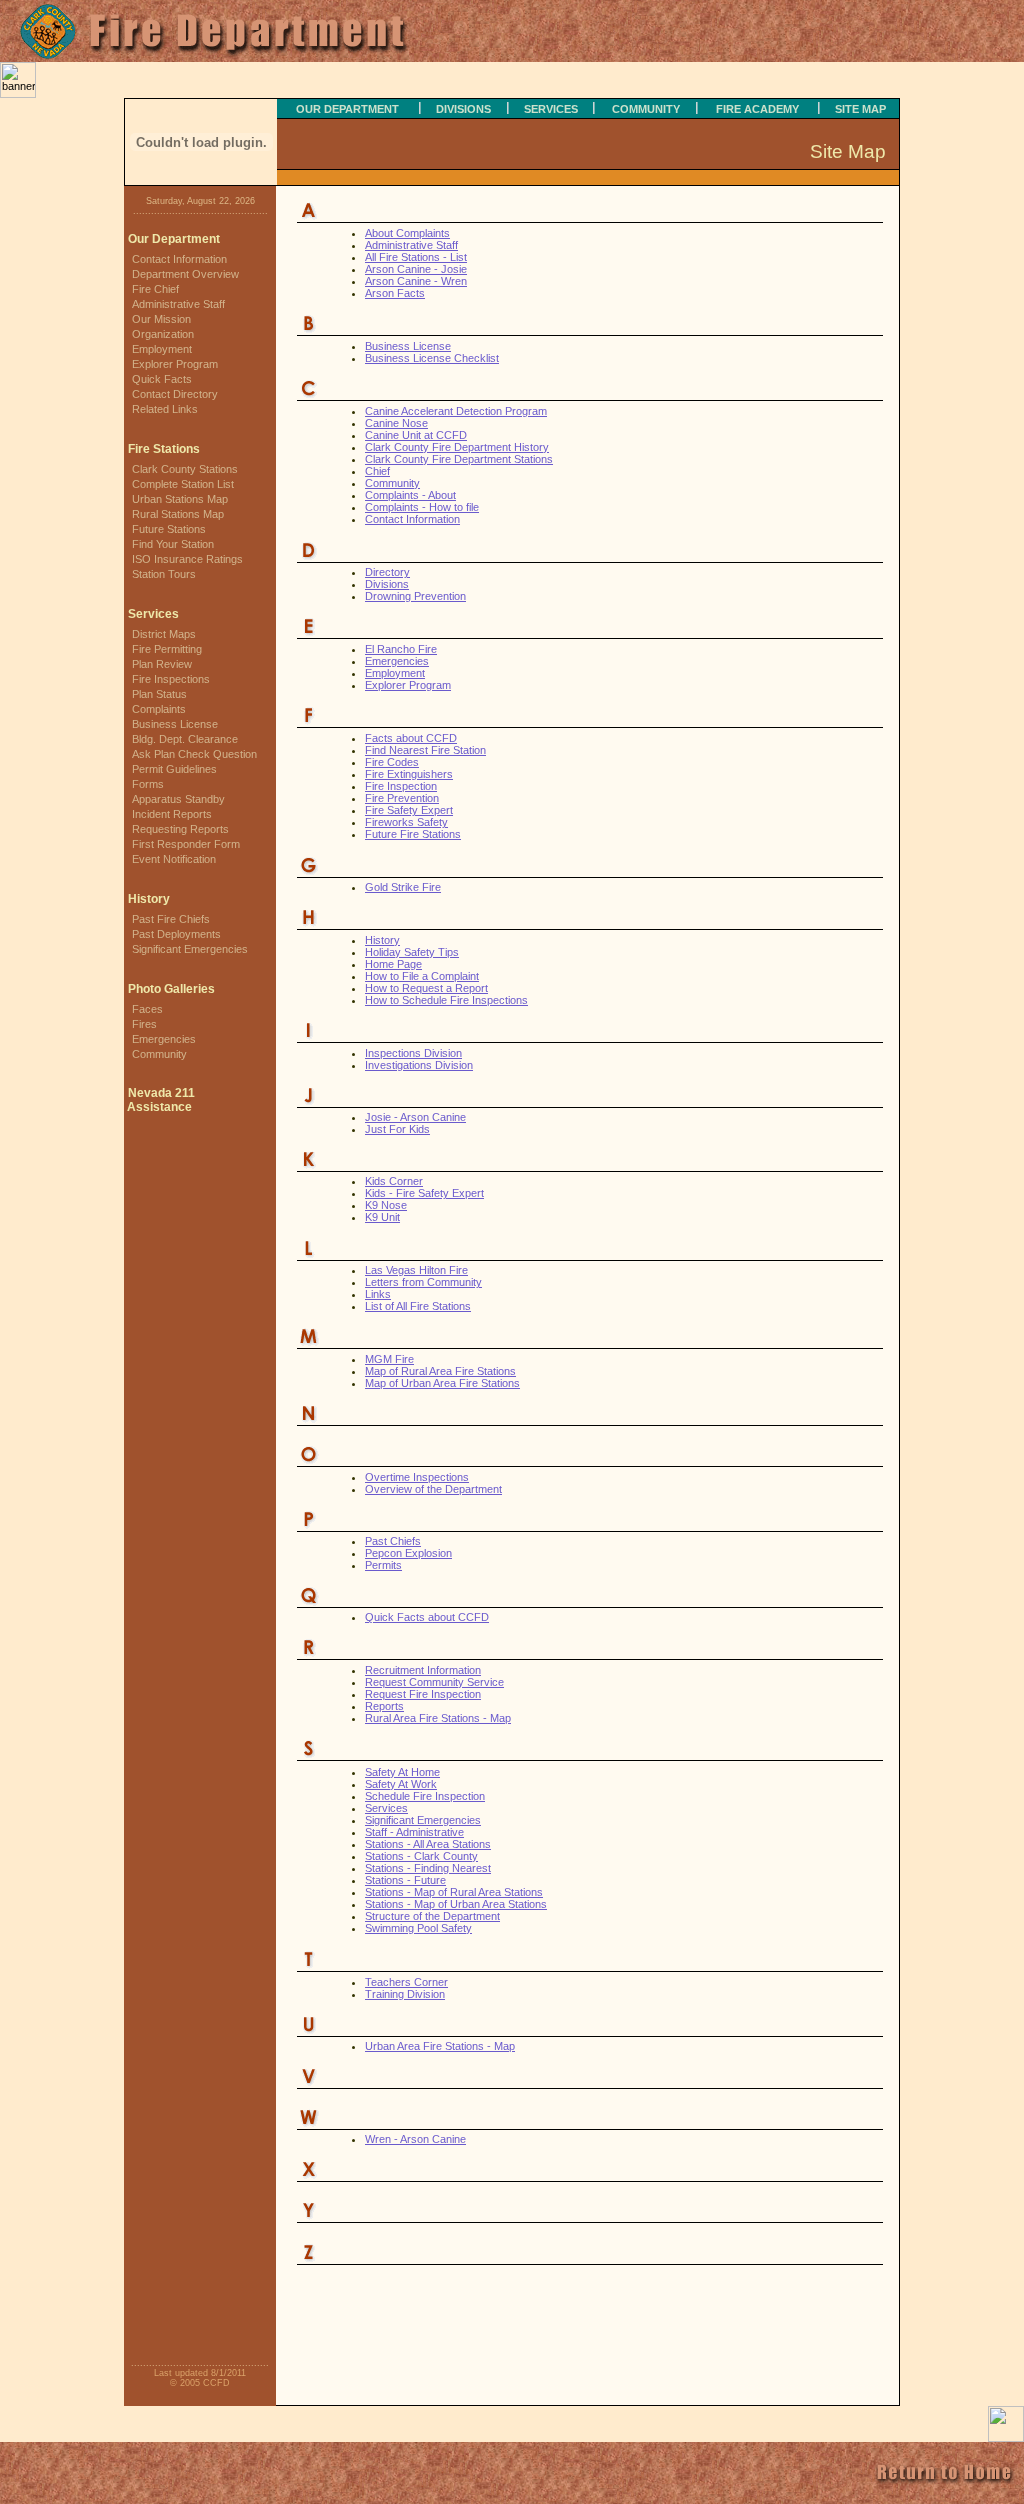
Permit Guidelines (174, 769)
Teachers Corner (406, 1982)
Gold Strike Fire (403, 887)
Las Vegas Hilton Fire (416, 1270)
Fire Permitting (167, 649)
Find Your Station (173, 544)
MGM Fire (389, 1359)
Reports (384, 1706)
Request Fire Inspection (423, 1694)
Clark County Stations (185, 469)
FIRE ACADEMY (757, 109)
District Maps (164, 634)
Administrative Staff (178, 304)
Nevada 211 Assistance (159, 1100)
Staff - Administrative (414, 1832)
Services (386, 1808)
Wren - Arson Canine (415, 2139)
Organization (163, 334)
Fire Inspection (401, 786)
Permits (383, 1565)
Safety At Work (401, 1784)
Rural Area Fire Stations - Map (438, 1718)
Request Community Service (434, 1682)
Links (378, 1294)
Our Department (174, 239)
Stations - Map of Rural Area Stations (454, 1892)
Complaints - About (410, 495)
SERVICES (551, 109)
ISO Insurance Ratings (187, 559)
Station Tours (164, 574)
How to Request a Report (426, 988)
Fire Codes (392, 762)
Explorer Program (175, 364)
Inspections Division (413, 1053)
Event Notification (174, 859)
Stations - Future (405, 1880)
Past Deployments (176, 934)
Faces (147, 1009)
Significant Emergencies (190, 949)
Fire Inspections (171, 679)
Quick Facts (162, 379)
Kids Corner (394, 1181)
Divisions (387, 584)
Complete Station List (183, 484)
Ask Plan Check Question (194, 754)
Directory (387, 572)
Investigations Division (419, 1065)
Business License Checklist (432, 358)
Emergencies (164, 1039)
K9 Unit (382, 1217)
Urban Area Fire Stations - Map (440, 2046)
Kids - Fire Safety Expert (424, 1193)
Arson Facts (395, 293)
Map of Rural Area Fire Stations (440, 1371)
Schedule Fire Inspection (425, 1796)
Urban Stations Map (180, 499)
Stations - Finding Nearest (428, 1868)
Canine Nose (396, 423)
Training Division (405, 1994)
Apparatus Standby (178, 799)
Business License (175, 724)
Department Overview (185, 274)
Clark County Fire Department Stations (459, 459)
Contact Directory (175, 394)
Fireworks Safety (406, 822)
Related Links (165, 409)
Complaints (159, 709)
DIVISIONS (463, 109)
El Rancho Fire (401, 649)
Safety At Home (402, 1772)
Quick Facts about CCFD (427, 1617)
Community (159, 1054)
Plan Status (159, 694)
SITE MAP (860, 109)
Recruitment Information (423, 1670)
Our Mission (161, 319)
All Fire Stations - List (416, 257)
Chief (377, 471)
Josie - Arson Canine (415, 1117)
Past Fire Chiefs (171, 919)
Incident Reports (172, 814)
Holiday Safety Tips (412, 952)
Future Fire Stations (413, 834)
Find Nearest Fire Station (425, 750)
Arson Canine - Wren (416, 281)
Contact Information (179, 259)
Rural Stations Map (178, 514)
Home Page (393, 964)
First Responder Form (186, 844)
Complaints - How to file (422, 507)
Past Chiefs (393, 1541)
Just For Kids (397, 1129)
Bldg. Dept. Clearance (185, 739)
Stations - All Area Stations (428, 1844)
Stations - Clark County (421, 1856)
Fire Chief (155, 289)
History (149, 899)
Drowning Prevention (415, 596)
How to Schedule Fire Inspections (446, 1000)
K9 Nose (386, 1205)
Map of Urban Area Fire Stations (442, 1383)
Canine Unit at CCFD (416, 435)
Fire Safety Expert (409, 810)
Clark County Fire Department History (457, 447)
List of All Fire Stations (418, 1306)
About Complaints (407, 233)
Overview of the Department (433, 1489)
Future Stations (169, 529)
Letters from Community (423, 1282)
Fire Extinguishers (409, 774)
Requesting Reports (180, 829)
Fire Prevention (402, 798)
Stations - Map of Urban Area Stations (456, 1904)
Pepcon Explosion (408, 1553)
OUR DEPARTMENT (347, 109)
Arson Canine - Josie (416, 269)
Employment (162, 349)
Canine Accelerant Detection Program (456, 411)
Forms (148, 784)
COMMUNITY (646, 109)
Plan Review (162, 664)
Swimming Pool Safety (418, 1928)
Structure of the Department (432, 1916)
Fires (144, 1024)
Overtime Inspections (417, 1477)
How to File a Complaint (422, 976)
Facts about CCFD (411, 738)
